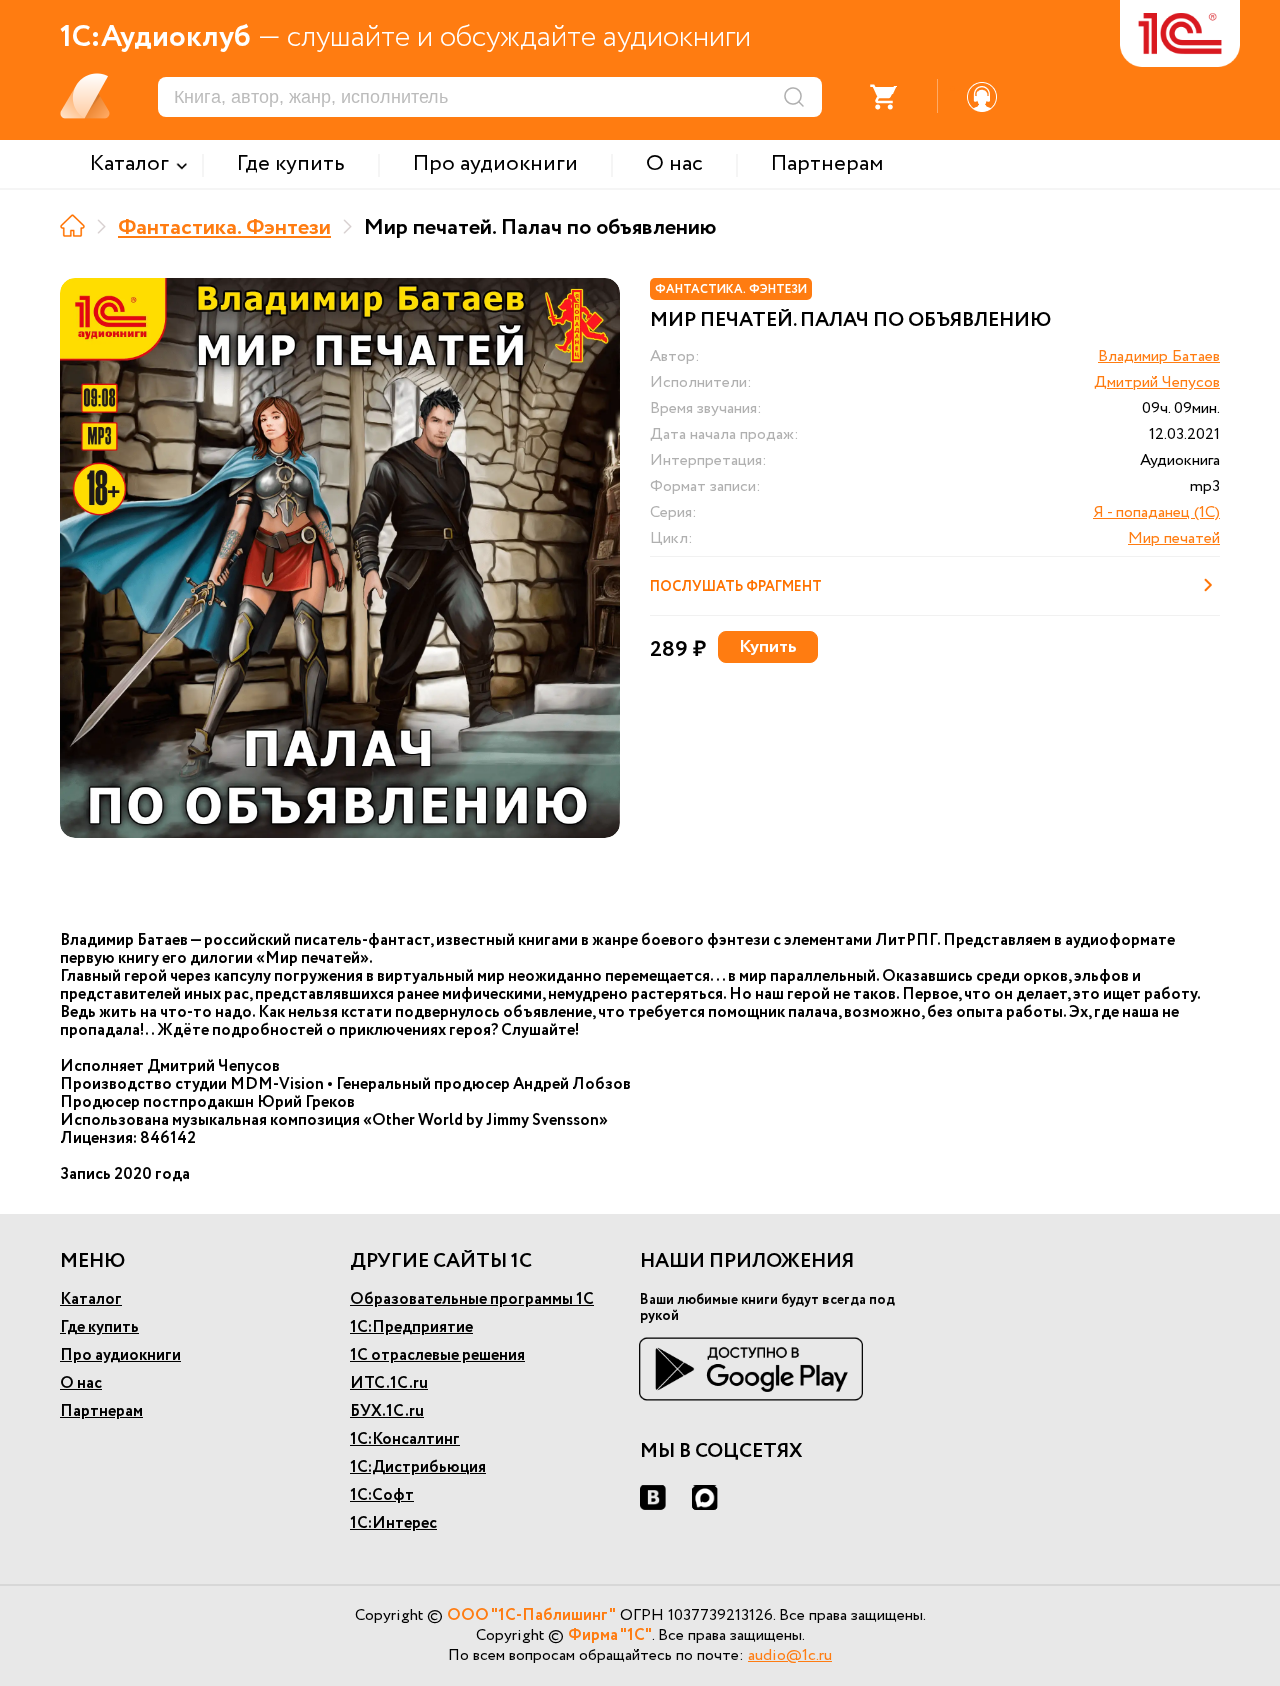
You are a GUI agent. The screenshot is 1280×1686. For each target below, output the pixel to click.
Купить (768, 647)
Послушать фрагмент (736, 587)
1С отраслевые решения (437, 1355)
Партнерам (101, 1411)
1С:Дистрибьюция (418, 1467)
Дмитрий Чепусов (1157, 382)
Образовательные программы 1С (472, 1299)
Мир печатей (1174, 538)
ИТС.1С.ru (389, 1383)
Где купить (99, 1327)
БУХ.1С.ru (387, 1411)
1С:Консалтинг (405, 1439)
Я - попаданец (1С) (1156, 512)
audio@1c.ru (790, 1655)
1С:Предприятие (411, 1327)
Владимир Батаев (1159, 356)
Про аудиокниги (120, 1355)
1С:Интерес (393, 1523)
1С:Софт (382, 1495)
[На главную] (72, 225)
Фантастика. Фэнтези (224, 228)
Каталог (91, 1299)
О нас (81, 1383)
